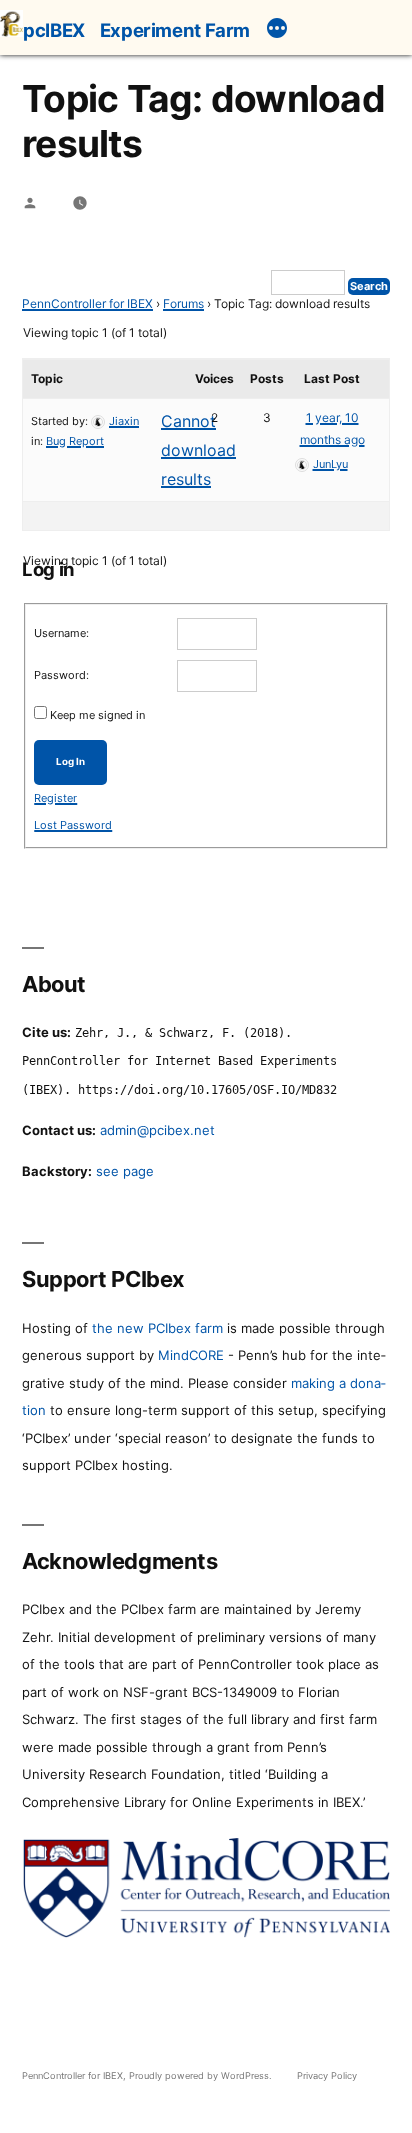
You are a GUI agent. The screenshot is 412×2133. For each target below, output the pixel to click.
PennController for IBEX (87, 303)
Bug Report (75, 441)
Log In (70, 761)
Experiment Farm (175, 30)
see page (125, 1171)
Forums (183, 303)
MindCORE (191, 1355)
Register (55, 798)
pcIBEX (54, 30)
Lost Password (73, 825)
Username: (61, 633)
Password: (61, 675)
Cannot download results (198, 450)
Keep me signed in (97, 715)
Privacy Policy (327, 2075)
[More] (277, 31)
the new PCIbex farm (157, 1328)
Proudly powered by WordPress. (202, 2075)
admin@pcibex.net (157, 1130)
